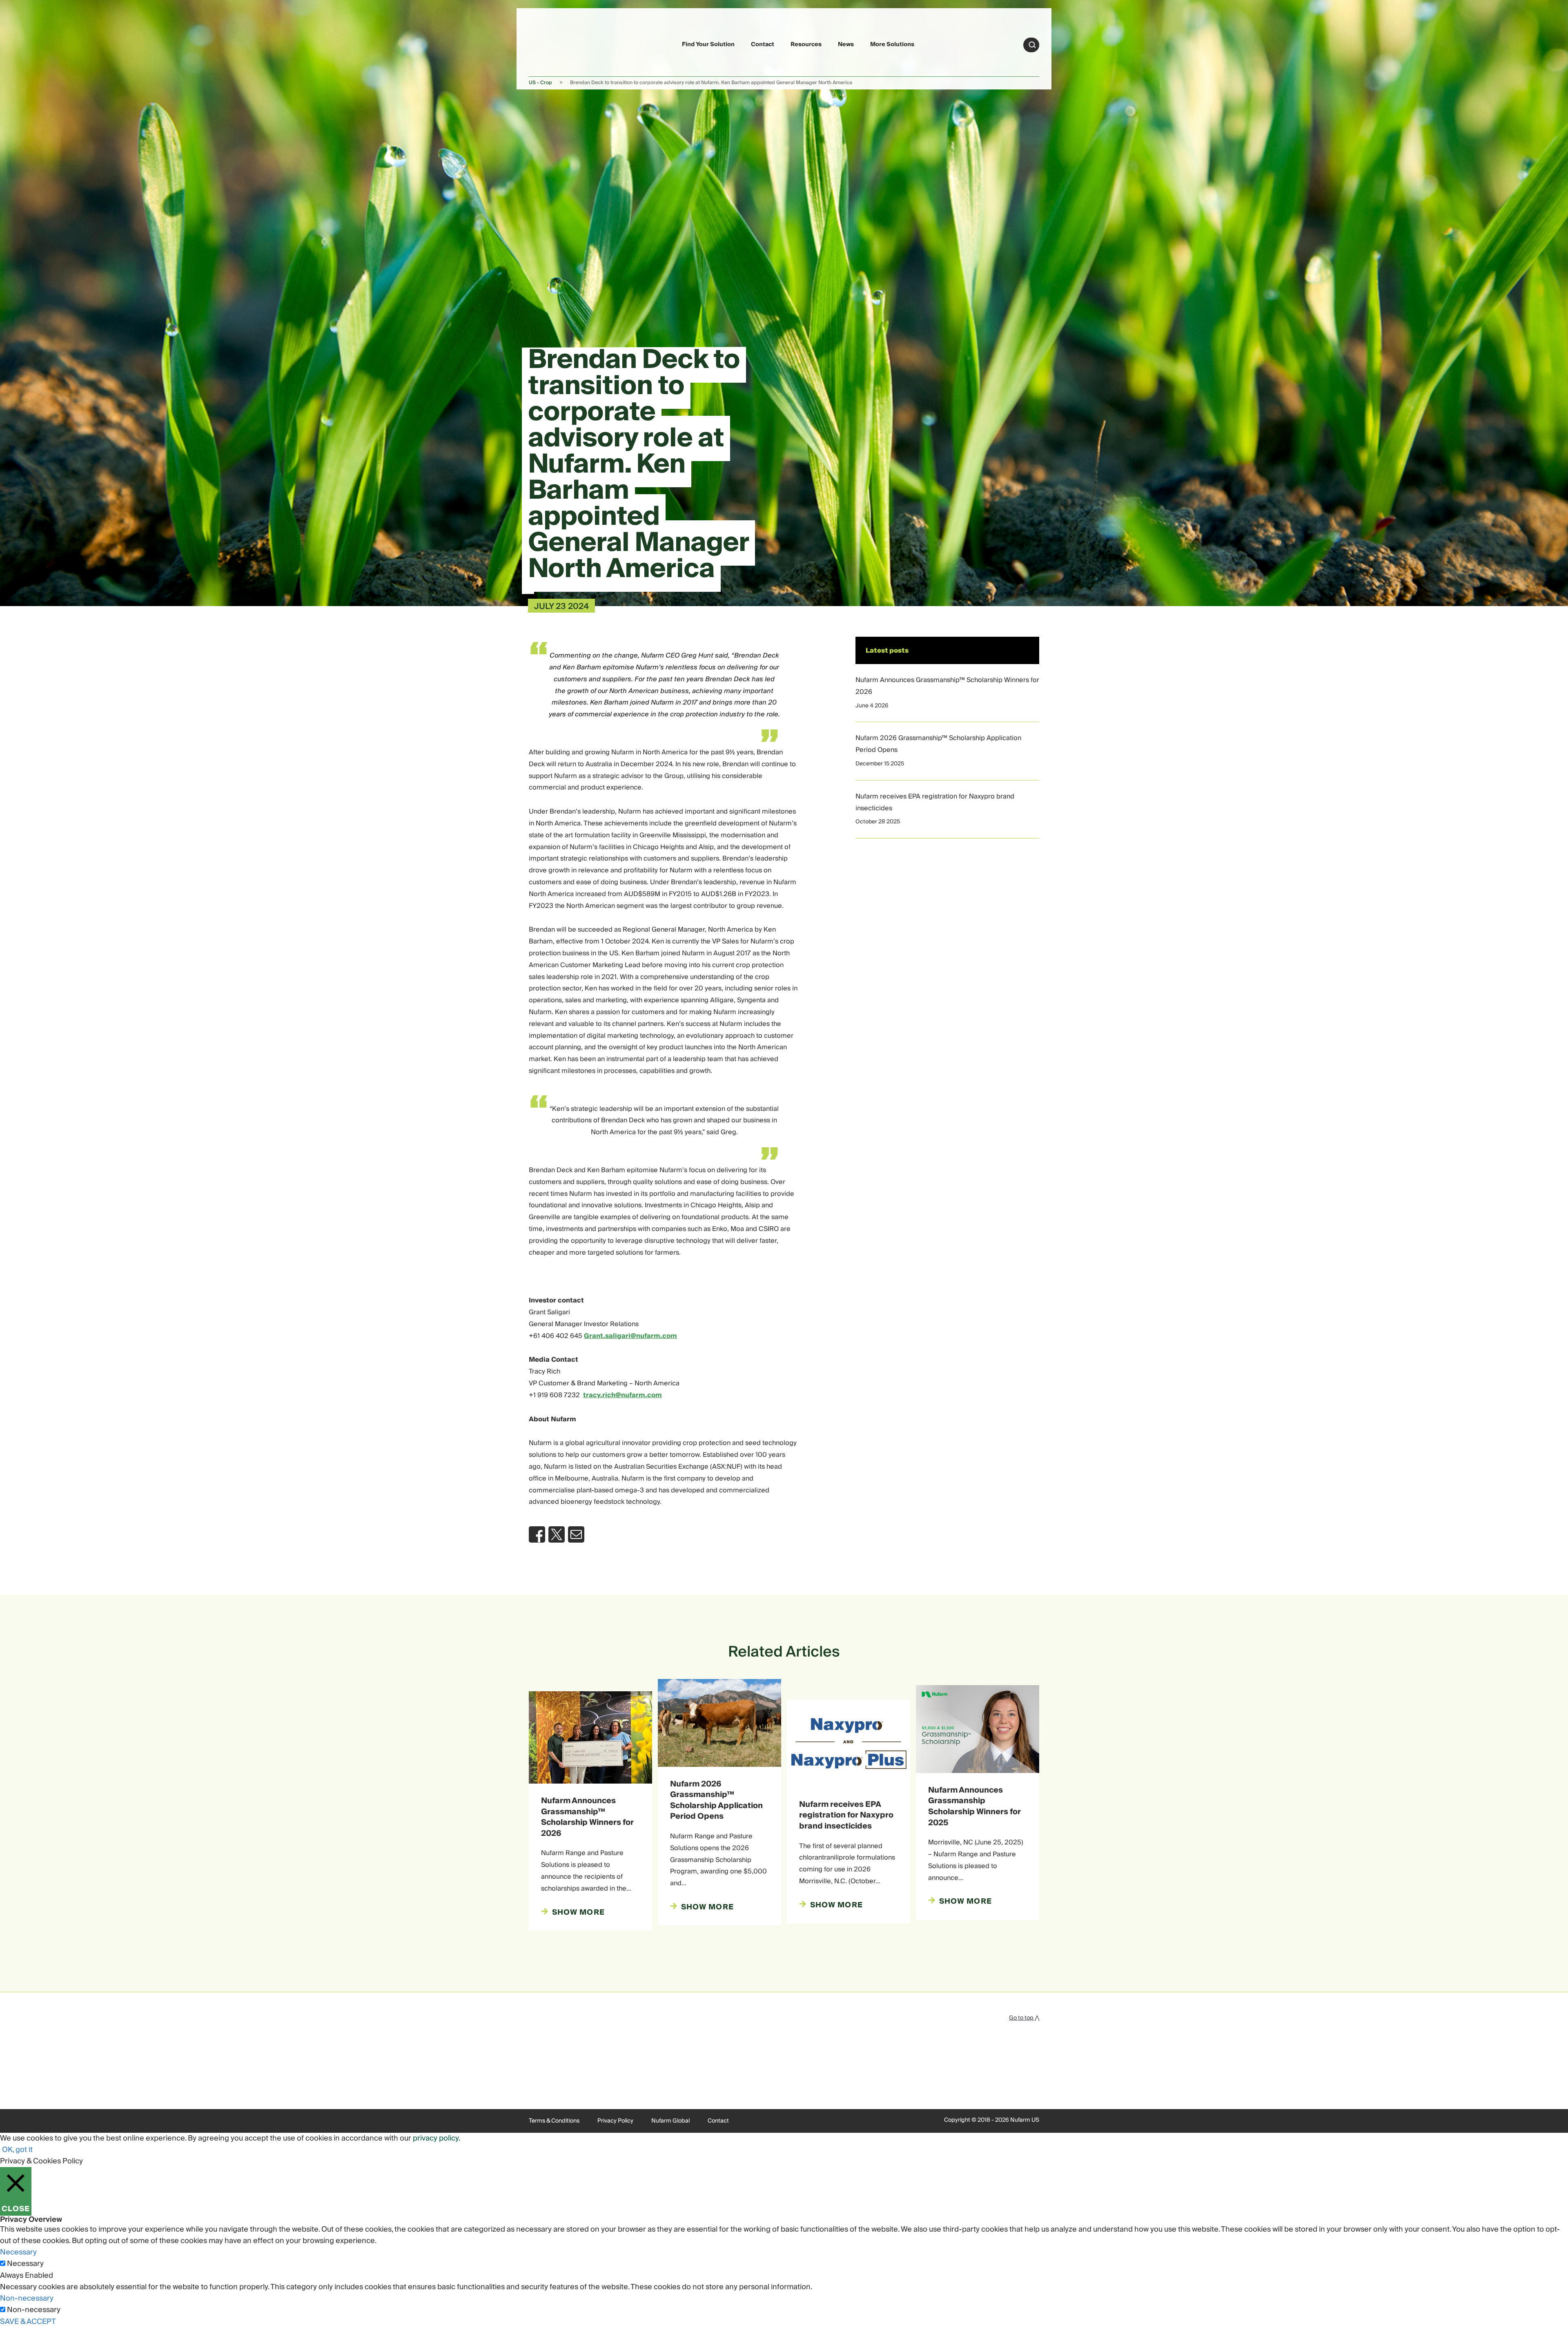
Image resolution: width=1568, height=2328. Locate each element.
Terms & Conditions (554, 2121)
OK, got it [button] (17, 2150)
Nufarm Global (670, 2121)
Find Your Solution (708, 45)
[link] (548, 43)
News (846, 45)
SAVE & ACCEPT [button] (28, 2322)
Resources (806, 45)
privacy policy (436, 2138)
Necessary (25, 2264)
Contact (763, 45)
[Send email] (576, 1534)
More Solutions (892, 45)
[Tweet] (557, 1534)
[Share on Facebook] (537, 1534)
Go (1032, 45)
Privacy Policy (615, 2121)
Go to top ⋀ (1024, 2018)
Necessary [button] (18, 2252)
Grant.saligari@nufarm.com (630, 1336)
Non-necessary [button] (27, 2298)
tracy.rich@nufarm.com (623, 1395)
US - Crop (540, 83)
